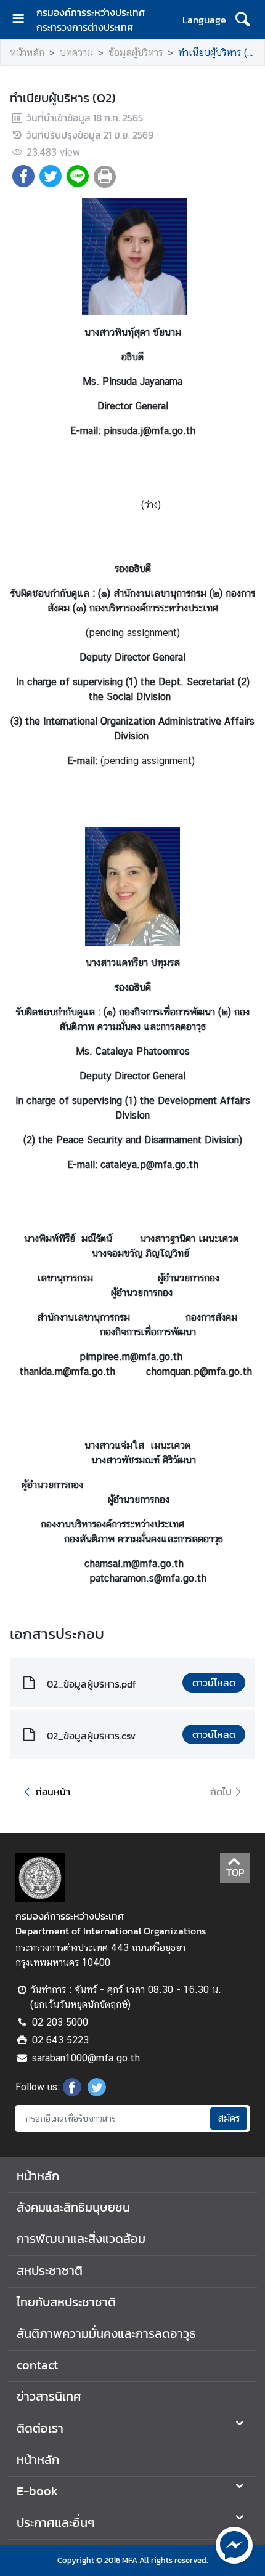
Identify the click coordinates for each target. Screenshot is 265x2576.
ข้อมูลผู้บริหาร (136, 53)
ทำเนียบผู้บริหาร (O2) (220, 53)
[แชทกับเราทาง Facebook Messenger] (234, 2544)
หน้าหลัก (27, 53)
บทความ (76, 53)
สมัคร (229, 2118)
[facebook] (72, 2093)
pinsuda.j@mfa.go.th (149, 431)
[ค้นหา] (243, 20)
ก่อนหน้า (53, 1792)
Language (204, 20)
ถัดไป (221, 1792)
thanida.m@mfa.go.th (67, 1371)
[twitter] (97, 2093)
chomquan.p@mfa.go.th (199, 1371)
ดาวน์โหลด (214, 1683)
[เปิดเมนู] (23, 20)
